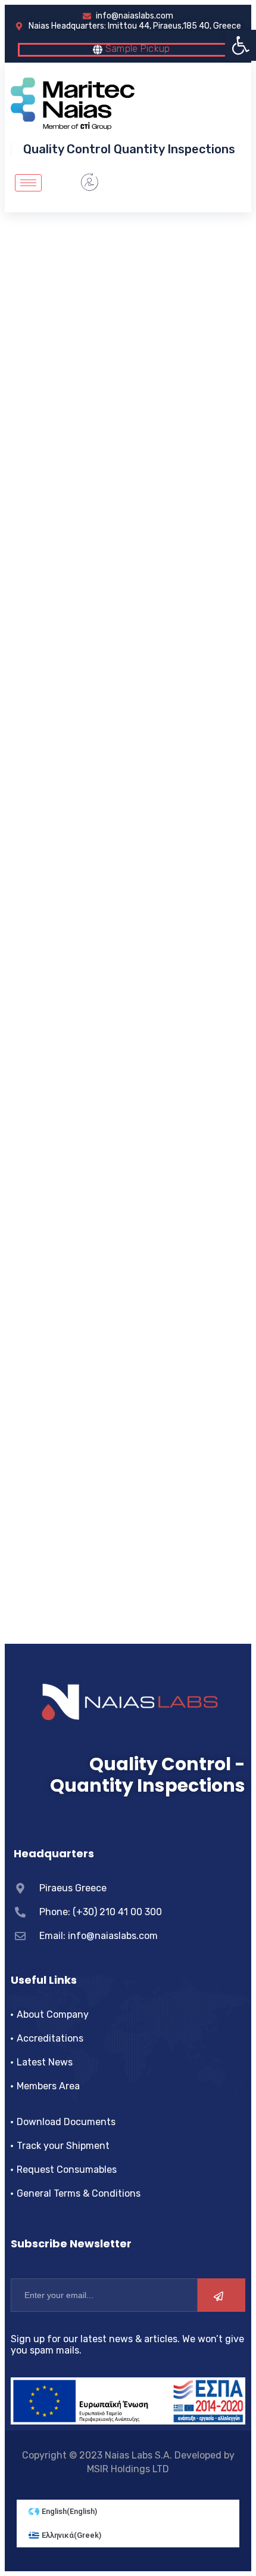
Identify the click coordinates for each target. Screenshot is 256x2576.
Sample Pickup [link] (136, 49)
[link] (241, 45)
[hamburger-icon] (28, 183)
